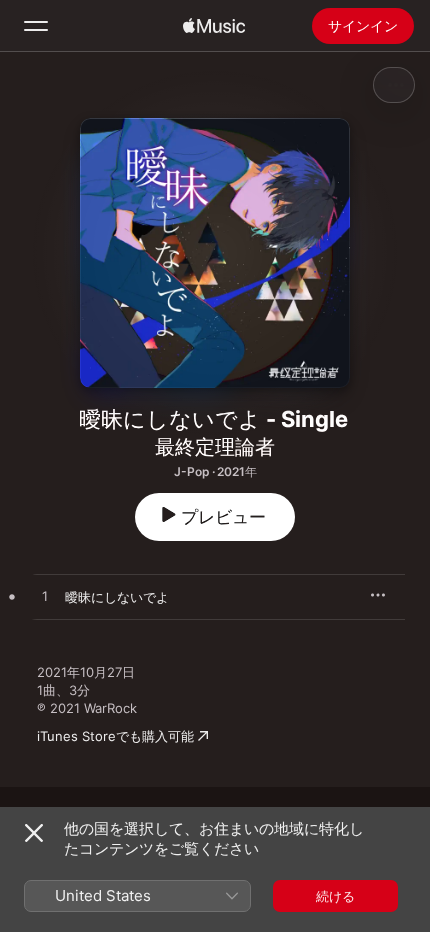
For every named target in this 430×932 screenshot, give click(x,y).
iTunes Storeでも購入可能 (115, 736)
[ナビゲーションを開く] (36, 26)
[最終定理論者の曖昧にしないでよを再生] (45, 597)
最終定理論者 (215, 447)
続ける (335, 896)
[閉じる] (34, 833)
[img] (214, 26)
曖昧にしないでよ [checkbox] (117, 597)
